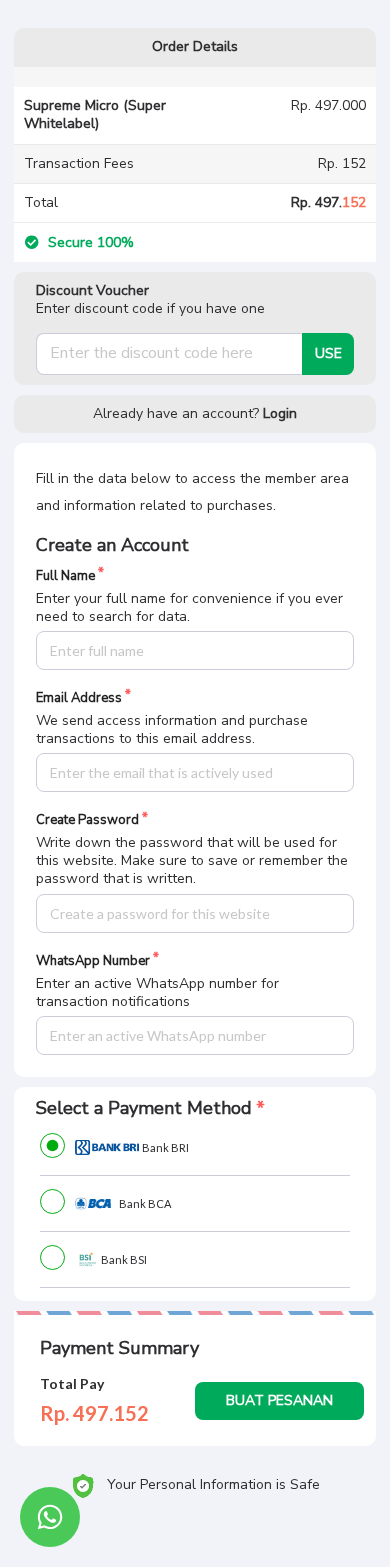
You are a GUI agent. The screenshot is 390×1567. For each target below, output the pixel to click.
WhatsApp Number (93, 961)
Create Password (87, 820)
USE (328, 353)
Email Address (79, 698)
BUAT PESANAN (279, 1400)
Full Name (65, 576)
